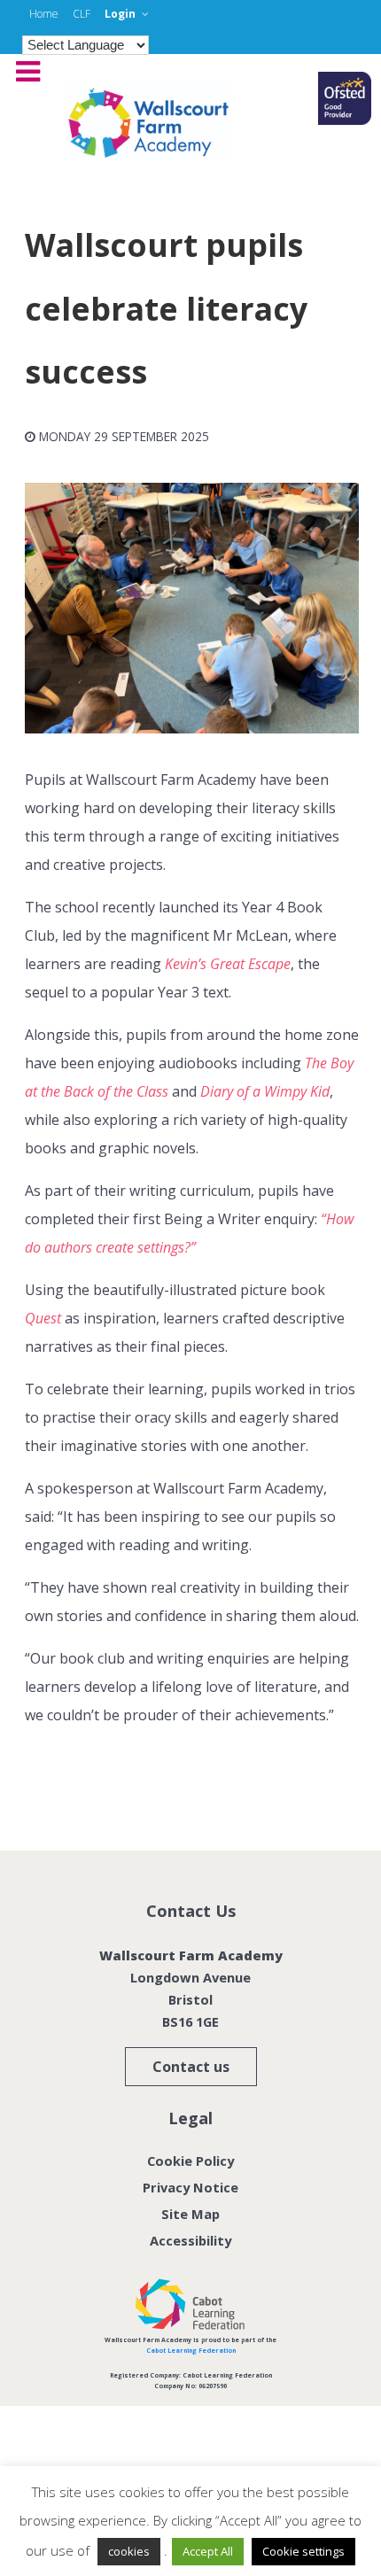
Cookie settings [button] (303, 2551)
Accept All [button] (208, 2551)
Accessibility (190, 2240)
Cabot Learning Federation (191, 2351)
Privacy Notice (190, 2187)
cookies (129, 2551)
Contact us (191, 2067)
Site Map (190, 2214)
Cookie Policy (190, 2161)
